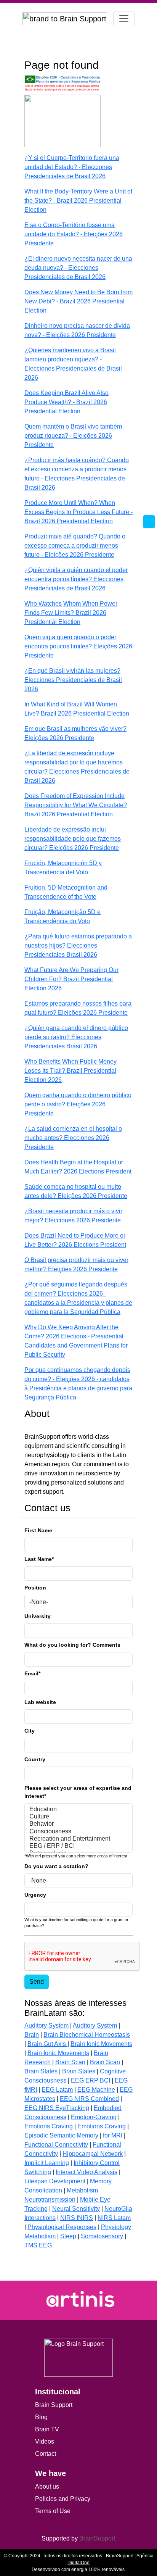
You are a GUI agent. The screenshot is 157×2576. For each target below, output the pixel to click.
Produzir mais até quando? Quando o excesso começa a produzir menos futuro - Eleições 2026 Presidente (75, 546)
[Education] (78, 1809)
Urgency (35, 1895)
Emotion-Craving (94, 2117)
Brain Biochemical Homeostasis (87, 2035)
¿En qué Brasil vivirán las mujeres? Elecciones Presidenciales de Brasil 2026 (73, 680)
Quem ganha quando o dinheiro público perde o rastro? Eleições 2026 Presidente (78, 1104)
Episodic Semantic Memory (61, 2135)
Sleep (68, 2236)
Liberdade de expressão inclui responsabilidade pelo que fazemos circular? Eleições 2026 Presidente (73, 839)
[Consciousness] (78, 1832)
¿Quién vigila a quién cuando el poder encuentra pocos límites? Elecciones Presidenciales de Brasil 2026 (76, 579)
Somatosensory (103, 2236)
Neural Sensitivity (76, 2209)
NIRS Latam (114, 2218)
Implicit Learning (47, 2163)
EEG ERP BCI (91, 2080)
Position (35, 1588)
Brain (32, 2035)
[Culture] (78, 1817)
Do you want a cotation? (56, 1866)
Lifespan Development (55, 2181)
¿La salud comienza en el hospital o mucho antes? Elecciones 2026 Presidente (73, 1138)
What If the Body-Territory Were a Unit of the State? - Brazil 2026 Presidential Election (78, 201)
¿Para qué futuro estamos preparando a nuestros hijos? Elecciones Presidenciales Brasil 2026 (78, 945)
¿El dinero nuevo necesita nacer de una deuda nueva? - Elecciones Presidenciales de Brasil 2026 (78, 268)
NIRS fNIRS (77, 2218)
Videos (45, 2441)
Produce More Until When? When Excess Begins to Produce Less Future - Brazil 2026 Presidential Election (78, 512)
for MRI (113, 2135)
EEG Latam (57, 2090)
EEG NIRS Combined (89, 2099)
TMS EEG (38, 2245)
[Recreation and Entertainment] (78, 1839)
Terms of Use (53, 2511)
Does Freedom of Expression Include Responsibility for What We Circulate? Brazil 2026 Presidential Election (76, 805)
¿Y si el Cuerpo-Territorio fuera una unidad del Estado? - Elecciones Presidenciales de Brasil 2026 (72, 167)
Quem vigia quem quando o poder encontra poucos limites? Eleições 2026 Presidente (78, 646)
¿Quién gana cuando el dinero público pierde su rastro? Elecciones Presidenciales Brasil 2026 (76, 1037)
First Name (38, 1530)
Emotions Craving (49, 2126)
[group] (78, 2299)
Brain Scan (70, 2062)
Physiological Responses (62, 2227)
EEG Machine (96, 2090)
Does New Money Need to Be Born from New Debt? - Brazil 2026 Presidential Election (78, 301)
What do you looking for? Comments (72, 1645)
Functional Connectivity (56, 2145)
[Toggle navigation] (124, 19)
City (30, 1731)
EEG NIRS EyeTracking (57, 2108)
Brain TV (47, 2429)
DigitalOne (78, 2563)
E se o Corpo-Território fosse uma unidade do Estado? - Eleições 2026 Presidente (74, 234)
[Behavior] (78, 1824)
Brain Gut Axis (47, 2044)
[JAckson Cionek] (62, 121)
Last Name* (39, 1559)
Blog (41, 2417)
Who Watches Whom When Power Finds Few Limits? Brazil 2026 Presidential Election (71, 613)
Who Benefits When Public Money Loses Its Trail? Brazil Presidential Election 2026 (70, 1071)
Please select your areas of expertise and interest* (78, 1792)
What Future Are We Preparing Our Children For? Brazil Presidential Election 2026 (71, 979)
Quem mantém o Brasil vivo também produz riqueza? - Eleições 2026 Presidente (73, 436)
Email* (32, 1673)
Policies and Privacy (63, 2499)
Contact (46, 2454)
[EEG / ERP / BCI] (78, 1846)
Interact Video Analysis (87, 2172)
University (38, 1616)
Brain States (41, 2071)
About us (47, 2487)
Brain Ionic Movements (101, 2044)
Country (35, 1759)
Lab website (40, 1702)
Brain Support (54, 2405)
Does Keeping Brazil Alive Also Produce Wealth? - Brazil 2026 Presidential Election (66, 402)
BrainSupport (97, 2538)
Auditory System (46, 2025)
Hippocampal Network (93, 2154)
